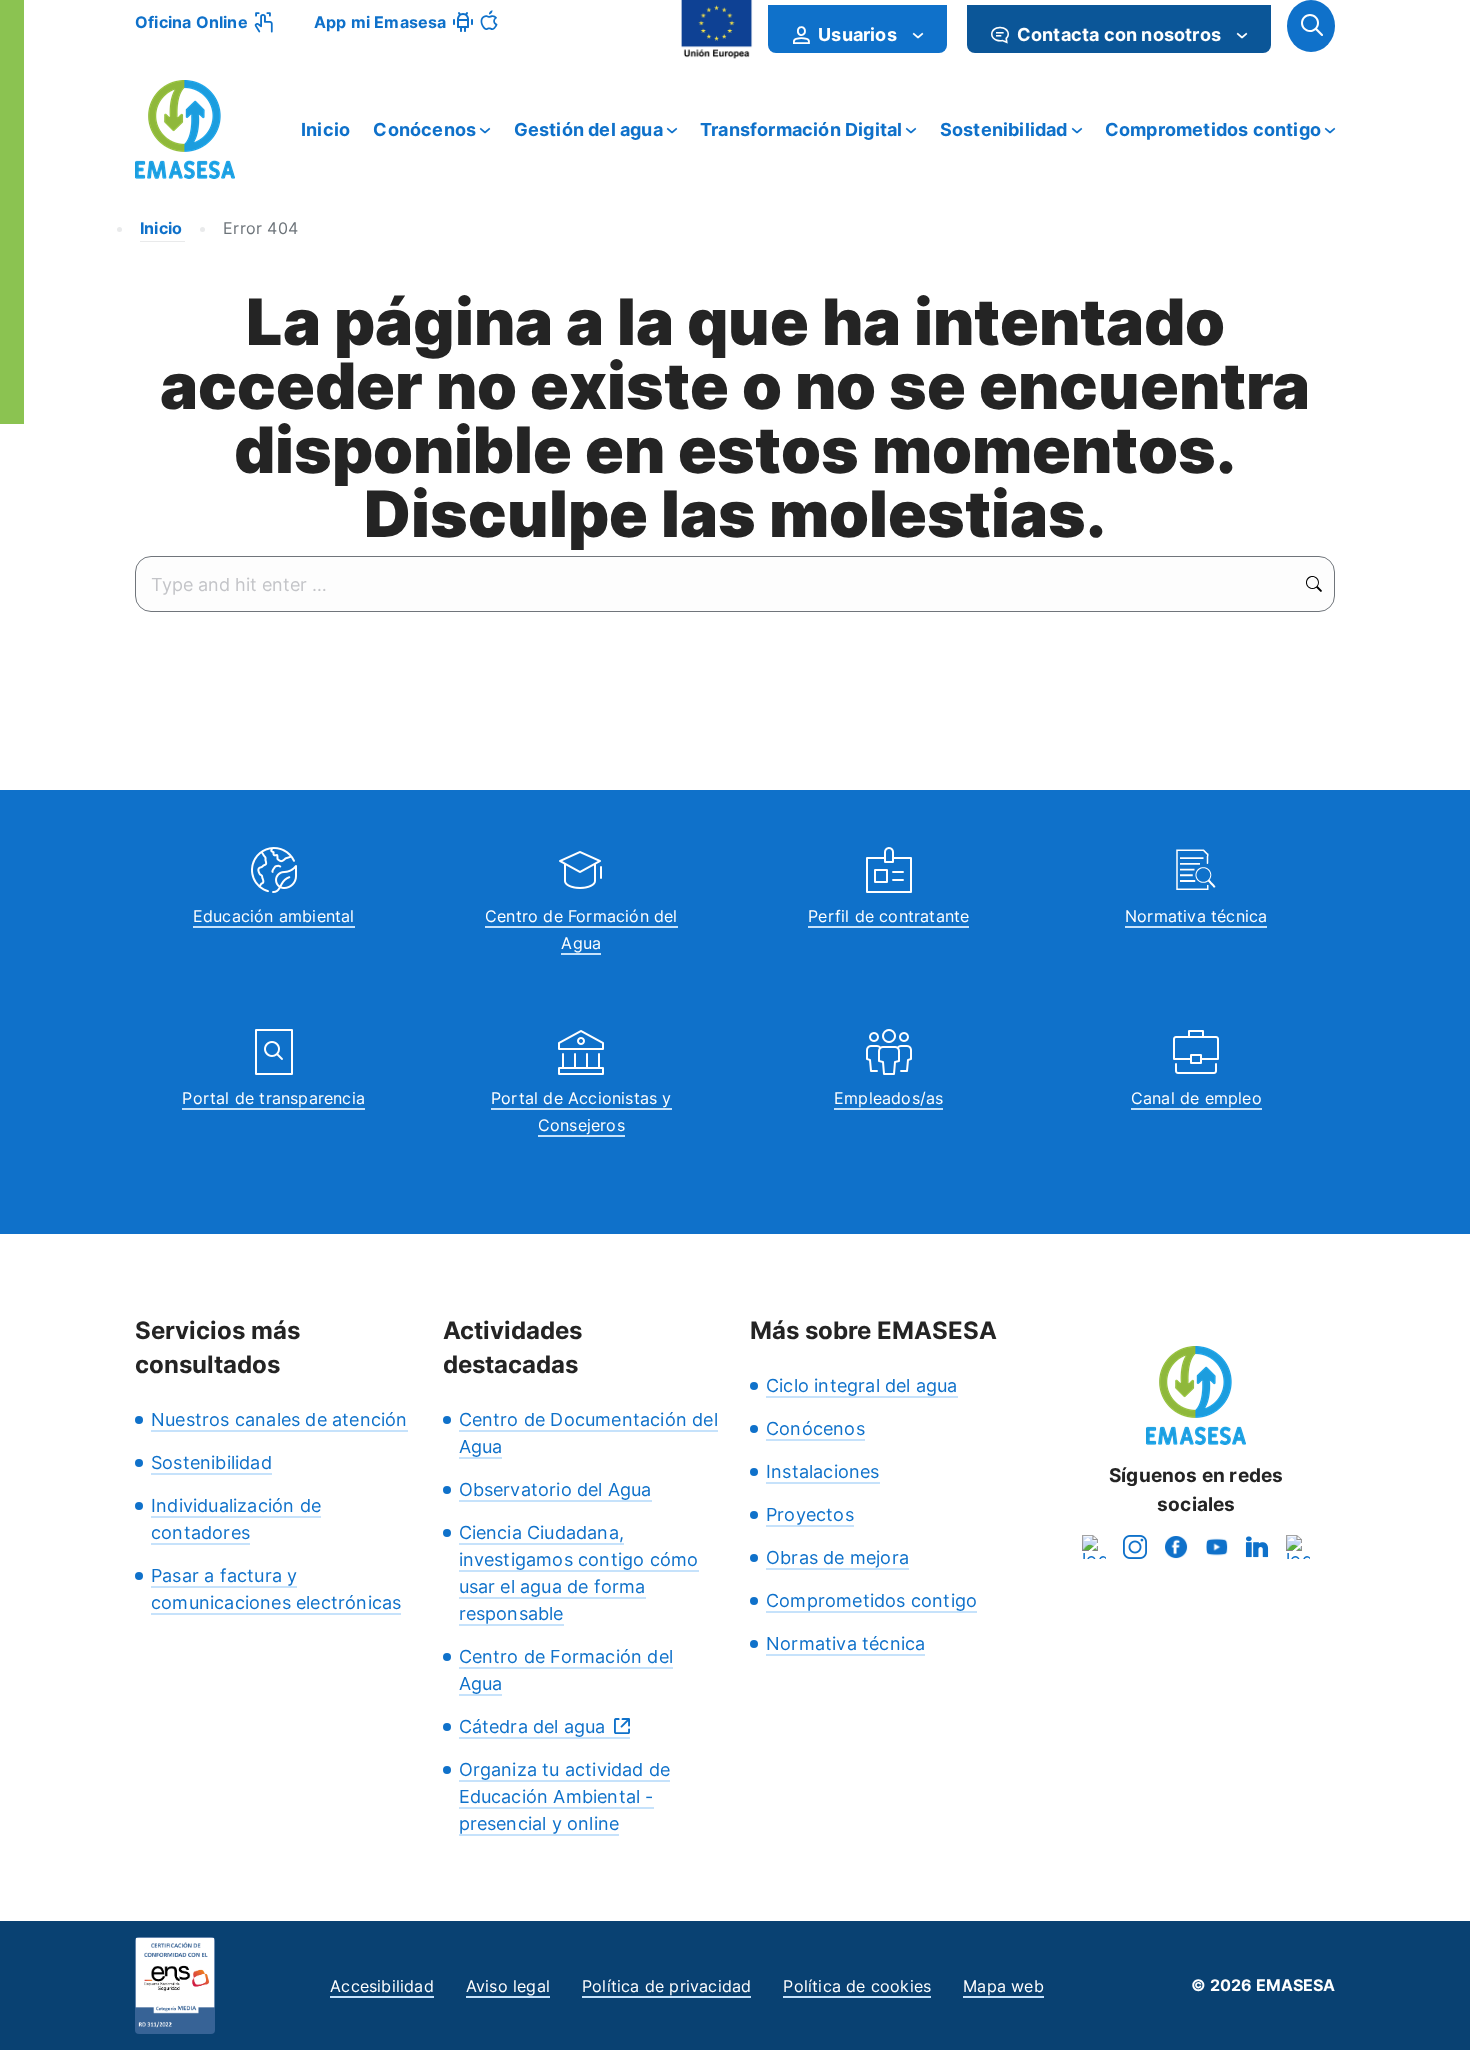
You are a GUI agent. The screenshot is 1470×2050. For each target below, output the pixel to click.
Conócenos (424, 129)
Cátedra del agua (532, 1726)
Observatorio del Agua (555, 1489)
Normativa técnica (1196, 916)
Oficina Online (191, 22)
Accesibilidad (382, 1986)
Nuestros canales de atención (279, 1419)
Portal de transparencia (273, 1098)
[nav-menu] (918, 35)
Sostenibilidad (1004, 129)
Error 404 (260, 228)
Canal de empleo (1196, 1098)
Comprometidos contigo (1213, 129)
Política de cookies (857, 1986)
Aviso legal (508, 1986)
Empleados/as (888, 1098)
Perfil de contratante (888, 916)
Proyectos (810, 1514)
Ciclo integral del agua (862, 1385)
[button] (1311, 26)
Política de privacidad (666, 1986)
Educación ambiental (274, 916)
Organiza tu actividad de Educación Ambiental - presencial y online (565, 1796)
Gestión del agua (588, 129)
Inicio (325, 129)
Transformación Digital (801, 129)
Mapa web (1003, 1986)
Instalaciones (823, 1471)
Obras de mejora (837, 1557)
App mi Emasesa (380, 22)
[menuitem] (857, 29)
